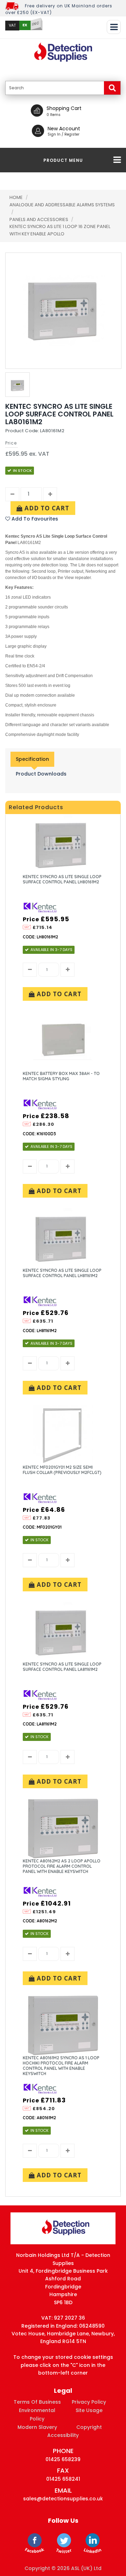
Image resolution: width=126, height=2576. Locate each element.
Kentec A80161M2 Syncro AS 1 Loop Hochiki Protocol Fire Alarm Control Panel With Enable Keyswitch (61, 2066)
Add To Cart (46, 508)
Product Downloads (41, 774)
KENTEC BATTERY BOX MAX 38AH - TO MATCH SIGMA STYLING (61, 1076)
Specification (32, 759)
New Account (64, 129)
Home (16, 197)
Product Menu (63, 160)
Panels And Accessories (39, 219)
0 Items (54, 115)
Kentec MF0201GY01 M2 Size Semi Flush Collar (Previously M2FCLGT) (62, 1470)
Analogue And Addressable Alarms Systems (62, 205)
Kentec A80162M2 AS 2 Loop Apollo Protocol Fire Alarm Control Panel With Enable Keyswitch (62, 1866)
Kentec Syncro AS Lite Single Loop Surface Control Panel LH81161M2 (62, 1273)
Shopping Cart (64, 108)
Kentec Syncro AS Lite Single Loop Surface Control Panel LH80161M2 (62, 879)
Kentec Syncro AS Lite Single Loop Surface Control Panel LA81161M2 (62, 1667)
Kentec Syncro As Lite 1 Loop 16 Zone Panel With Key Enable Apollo (60, 230)
